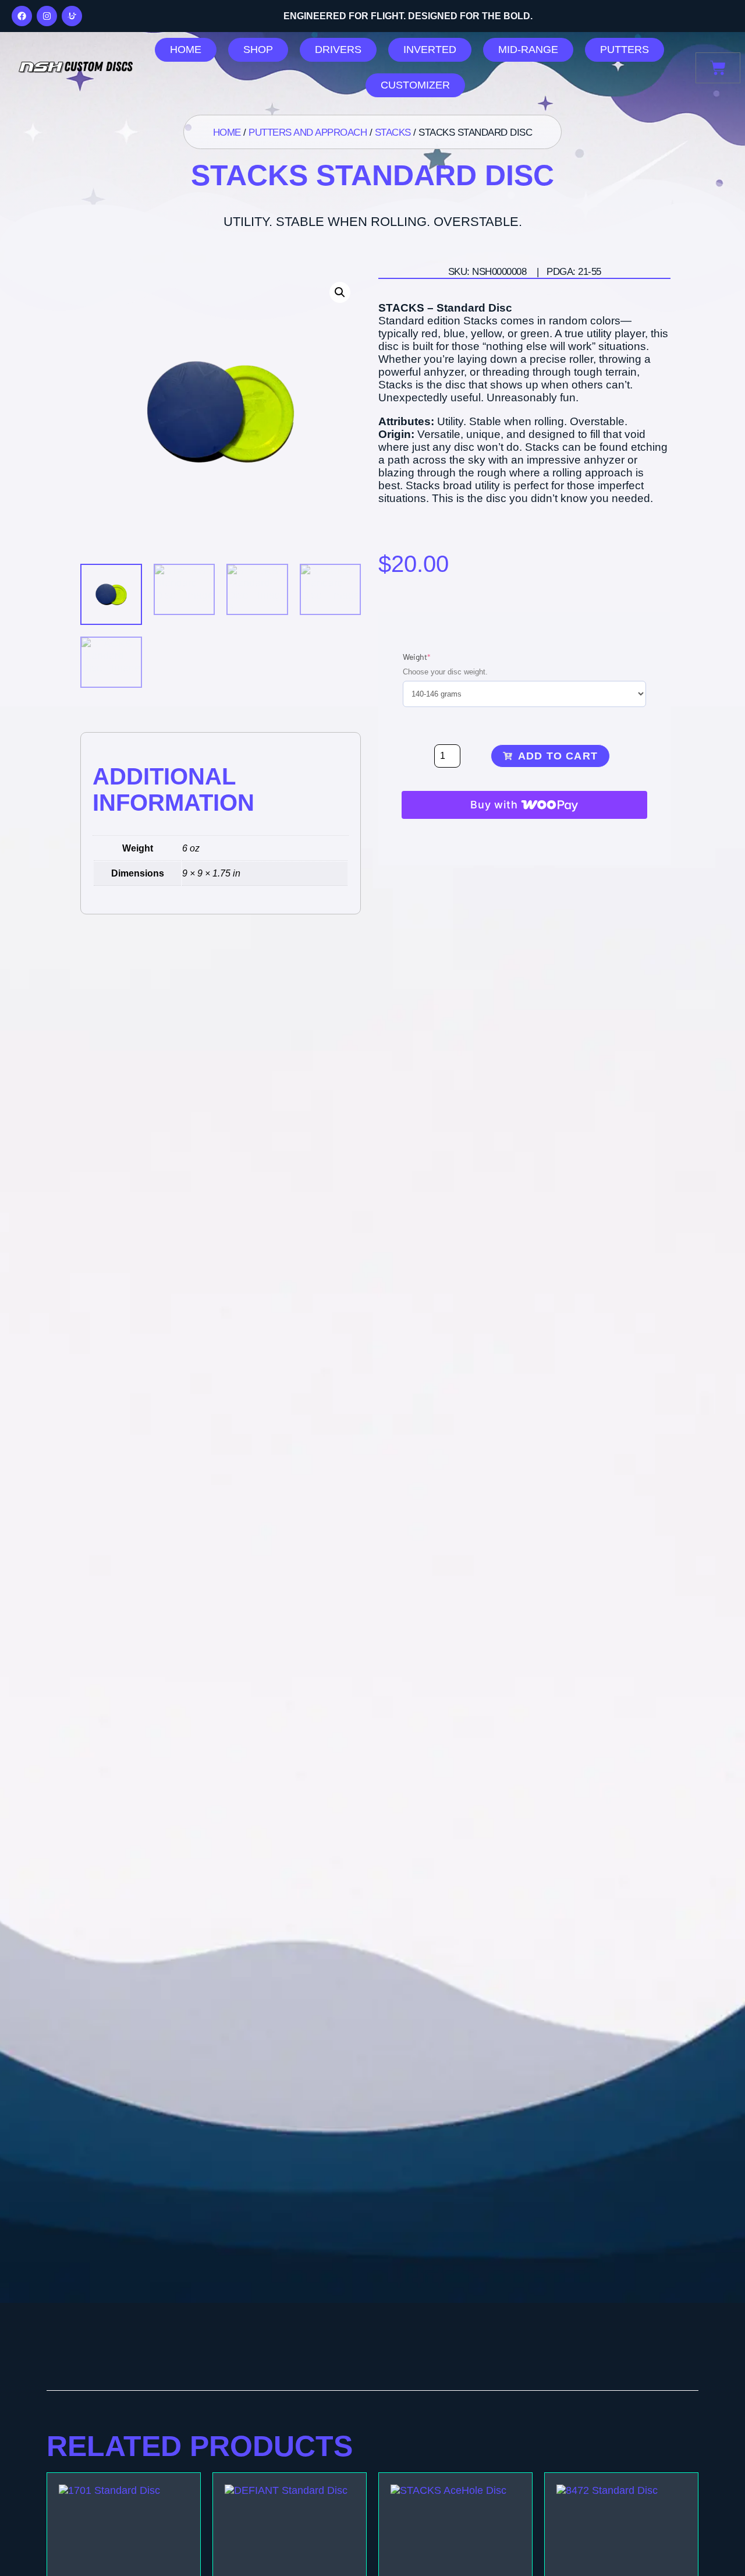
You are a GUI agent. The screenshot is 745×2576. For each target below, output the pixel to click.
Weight (434, 656)
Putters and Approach (308, 132)
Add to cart (558, 756)
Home (227, 132)
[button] (340, 292)
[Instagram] (47, 16)
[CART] (718, 68)
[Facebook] (22, 16)
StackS (393, 132)
